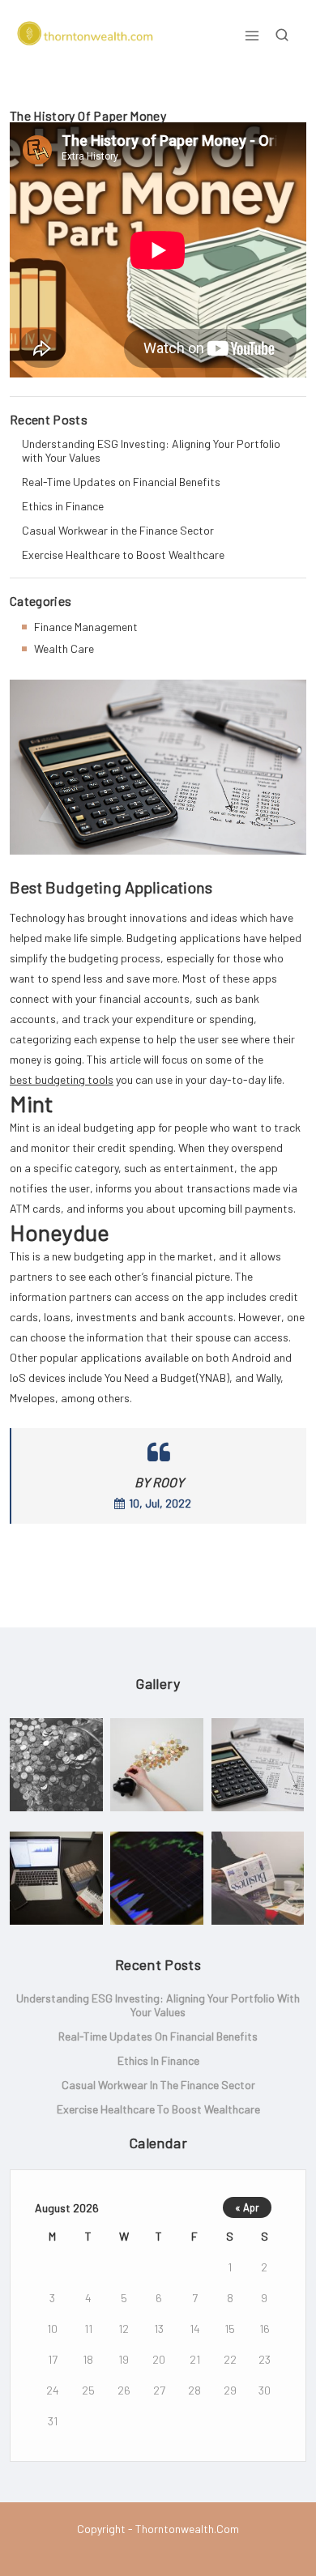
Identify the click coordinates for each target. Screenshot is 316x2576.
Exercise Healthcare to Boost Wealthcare (123, 554)
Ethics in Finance (63, 506)
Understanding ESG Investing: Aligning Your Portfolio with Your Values (151, 450)
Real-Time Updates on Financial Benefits (121, 482)
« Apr (247, 2207)
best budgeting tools (62, 1079)
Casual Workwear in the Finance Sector (118, 530)
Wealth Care (64, 648)
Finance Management (86, 627)
